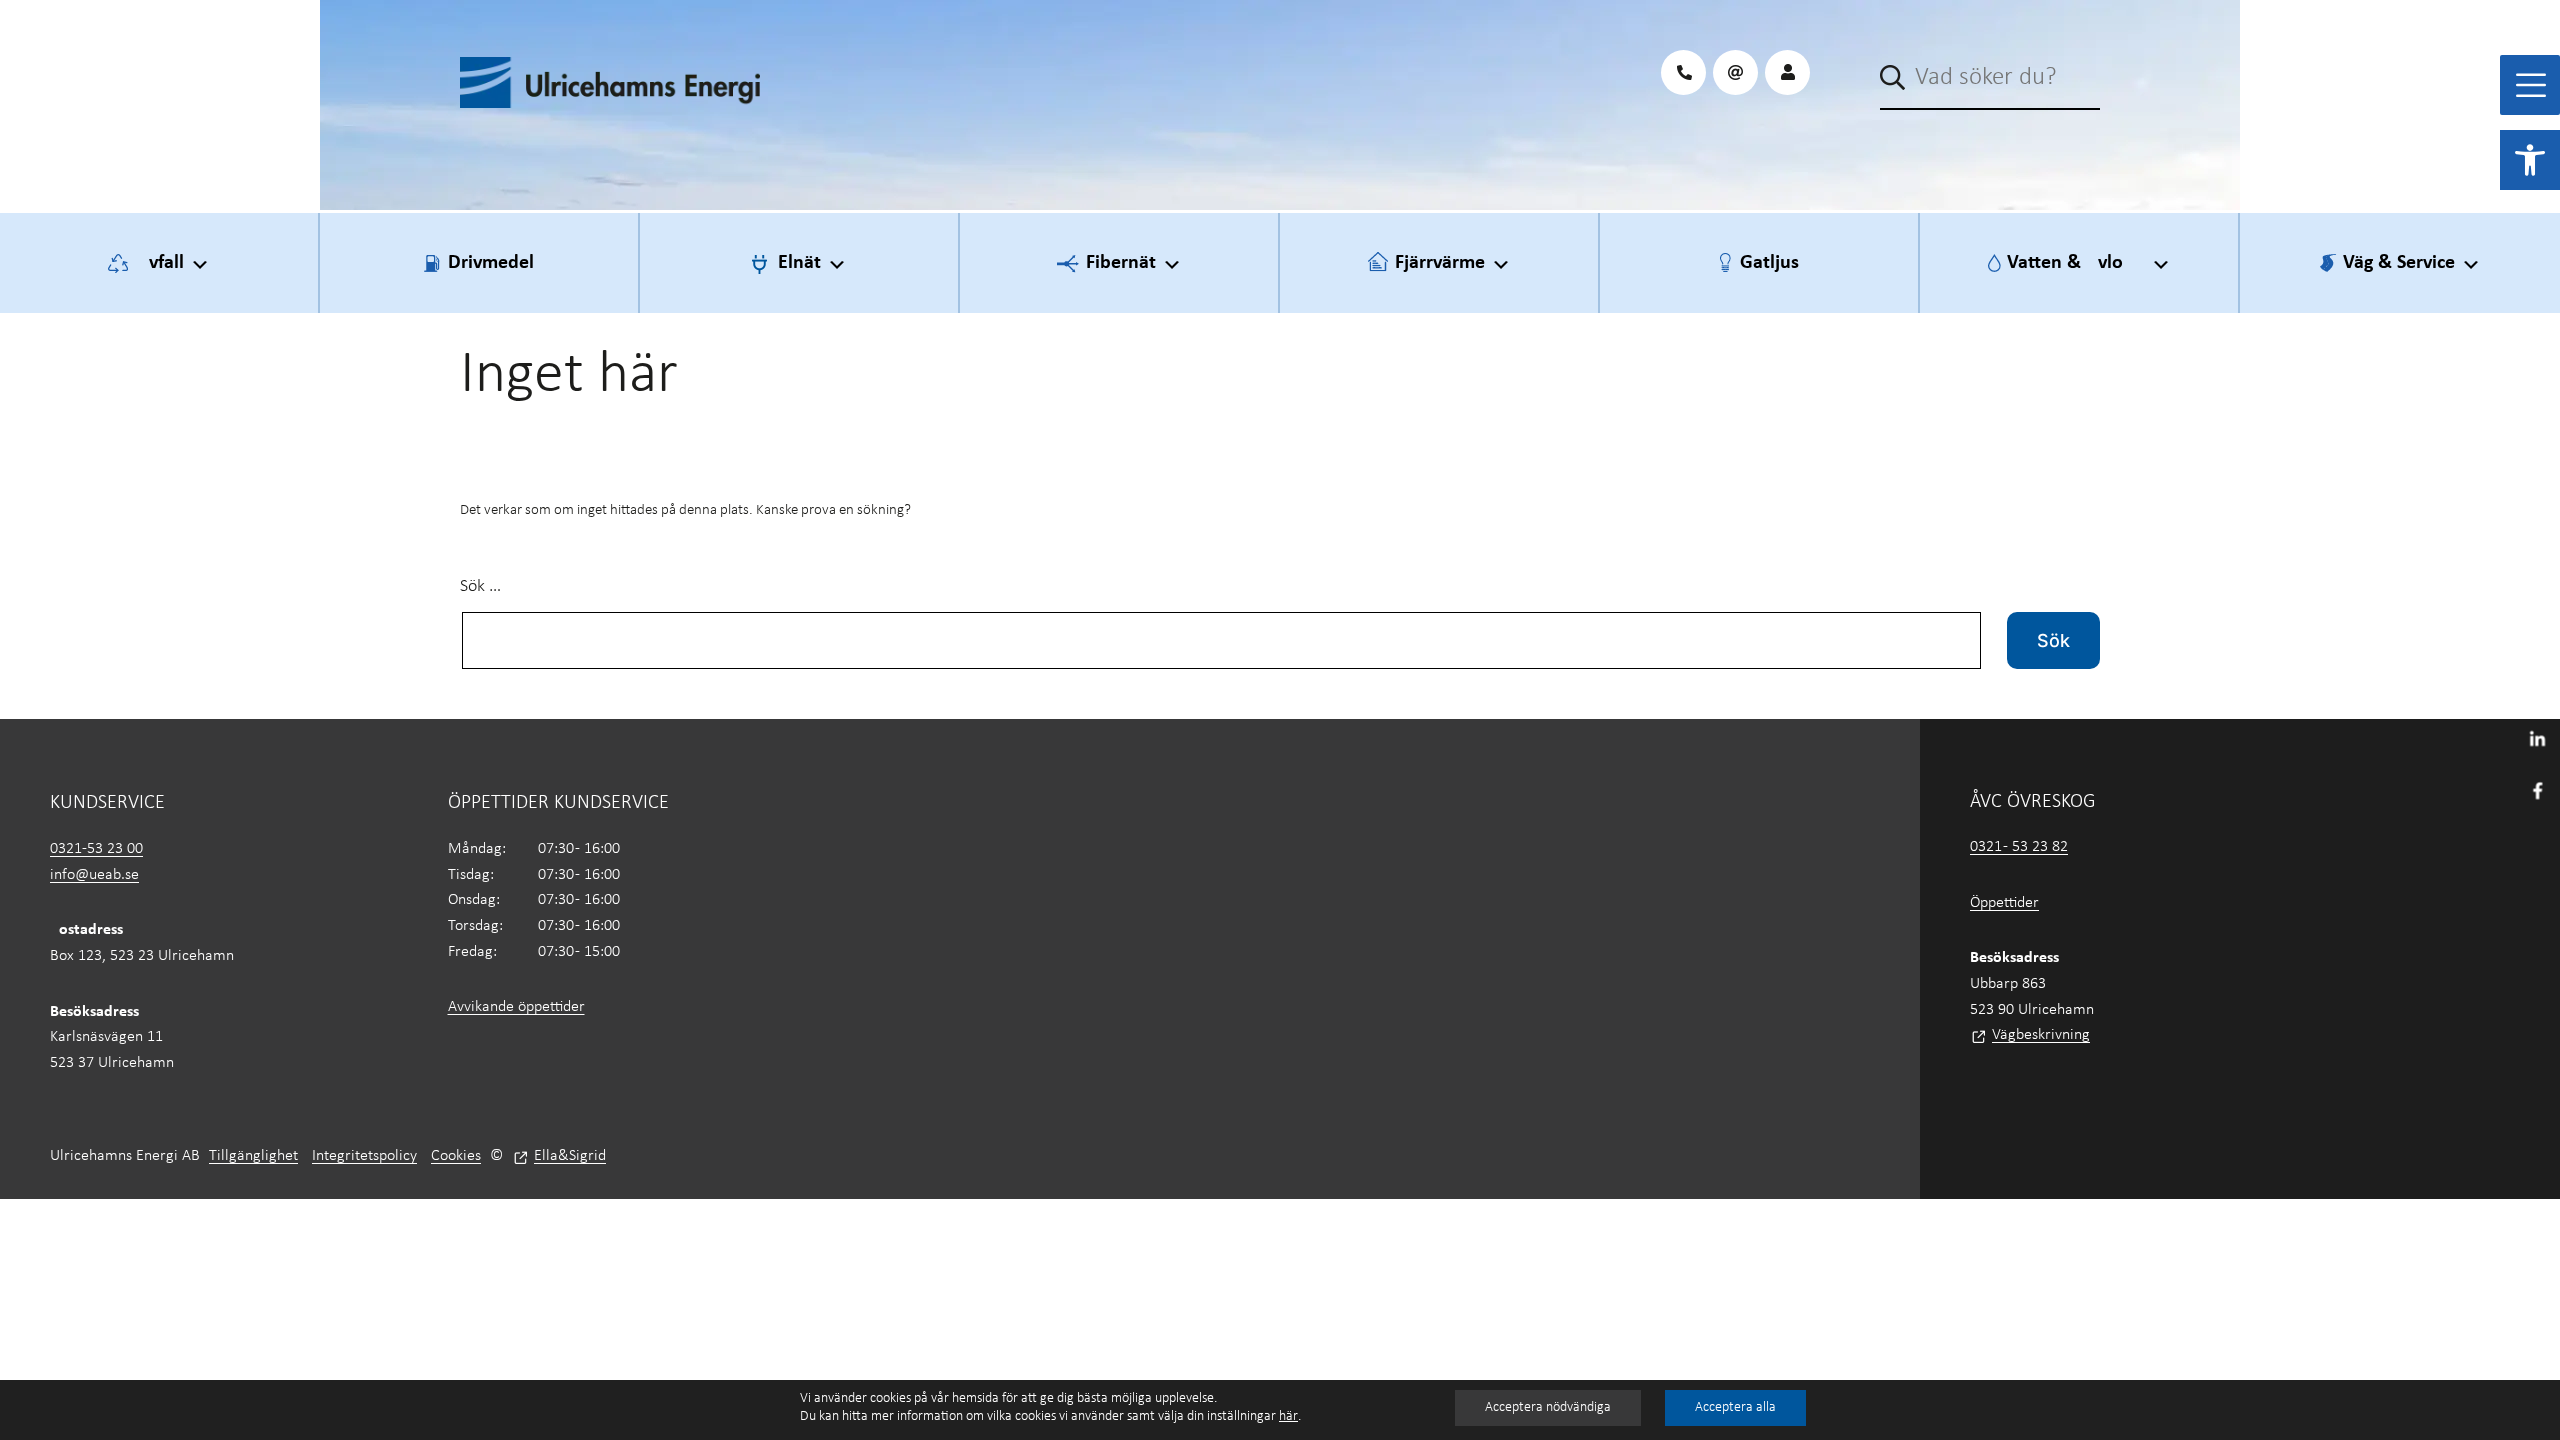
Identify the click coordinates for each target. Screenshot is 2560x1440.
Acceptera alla (1735, 1407)
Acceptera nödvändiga (1548, 1407)
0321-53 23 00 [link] (96, 849)
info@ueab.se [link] (94, 875)
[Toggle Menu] (2531, 85)
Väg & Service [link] (2399, 263)
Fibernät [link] (1121, 263)
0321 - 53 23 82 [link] (2019, 847)
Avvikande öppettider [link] (516, 1007)
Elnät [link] (799, 263)
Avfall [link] (160, 263)
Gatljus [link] (1769, 263)
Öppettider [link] (2004, 903)
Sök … (480, 586)
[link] (2530, 160)
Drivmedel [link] (491, 263)
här (1288, 1416)
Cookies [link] (456, 1156)
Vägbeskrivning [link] (2041, 1035)
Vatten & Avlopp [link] (2076, 263)
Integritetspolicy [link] (364, 1156)
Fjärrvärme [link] (1440, 263)
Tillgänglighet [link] (253, 1156)
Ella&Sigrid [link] (570, 1156)
